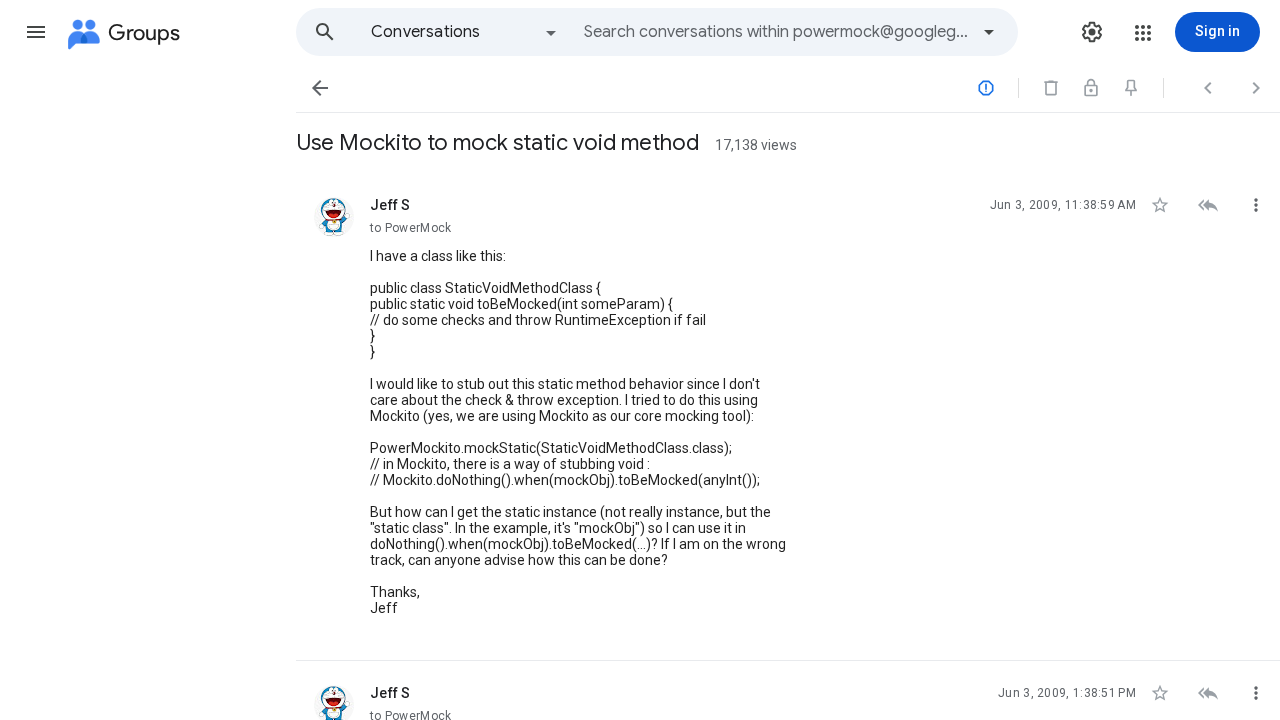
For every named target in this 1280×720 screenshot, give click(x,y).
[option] (465, 32)
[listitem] (788, 417)
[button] (36, 32)
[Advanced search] (989, 32)
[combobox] (776, 32)
